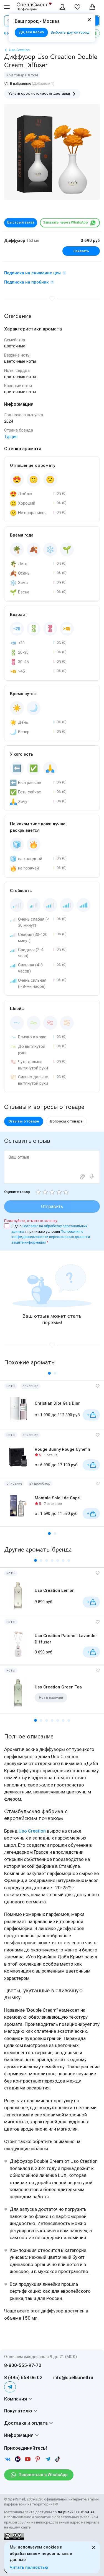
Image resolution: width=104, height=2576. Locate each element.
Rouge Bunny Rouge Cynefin (62, 1449)
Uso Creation (32, 1831)
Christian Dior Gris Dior (57, 1403)
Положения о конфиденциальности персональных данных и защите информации (51, 1237)
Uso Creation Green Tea (58, 1687)
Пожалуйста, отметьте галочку (31, 1221)
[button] (49, 1373)
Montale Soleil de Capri (58, 1498)
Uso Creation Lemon (55, 1590)
